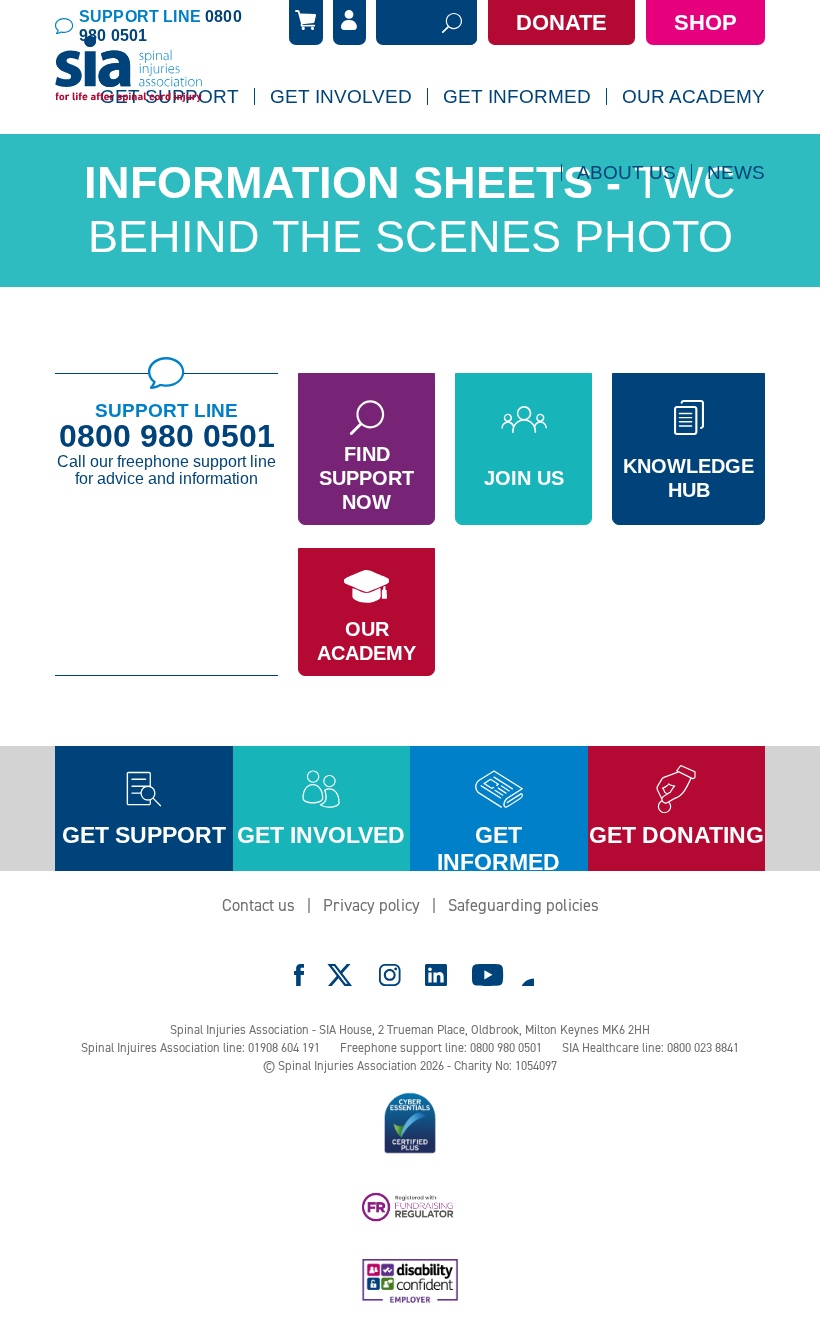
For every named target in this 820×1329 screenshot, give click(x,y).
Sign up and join (335, 150)
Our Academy (366, 641)
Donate (561, 22)
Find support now (366, 478)
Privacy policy (371, 905)
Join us (524, 478)
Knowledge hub (688, 478)
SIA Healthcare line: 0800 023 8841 (650, 1047)
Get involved (321, 835)
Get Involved (341, 96)
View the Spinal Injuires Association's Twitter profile (341, 975)
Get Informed (517, 96)
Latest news (588, 226)
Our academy (693, 96)
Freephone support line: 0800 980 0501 (441, 1047)
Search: (401, 23)
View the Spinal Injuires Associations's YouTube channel (488, 975)
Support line (160, 26)
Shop (705, 22)
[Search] (452, 22)
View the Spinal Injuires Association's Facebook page (299, 975)
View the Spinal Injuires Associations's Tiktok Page (527, 975)
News (736, 172)
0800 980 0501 (167, 436)
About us (626, 172)
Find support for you (179, 150)
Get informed (498, 846)
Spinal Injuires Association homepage (129, 70)
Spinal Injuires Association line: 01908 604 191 (200, 1047)
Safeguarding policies (523, 905)
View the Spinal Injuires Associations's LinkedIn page (436, 975)
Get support (144, 835)
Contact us (258, 905)
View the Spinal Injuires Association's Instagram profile (390, 975)
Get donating (676, 835)
